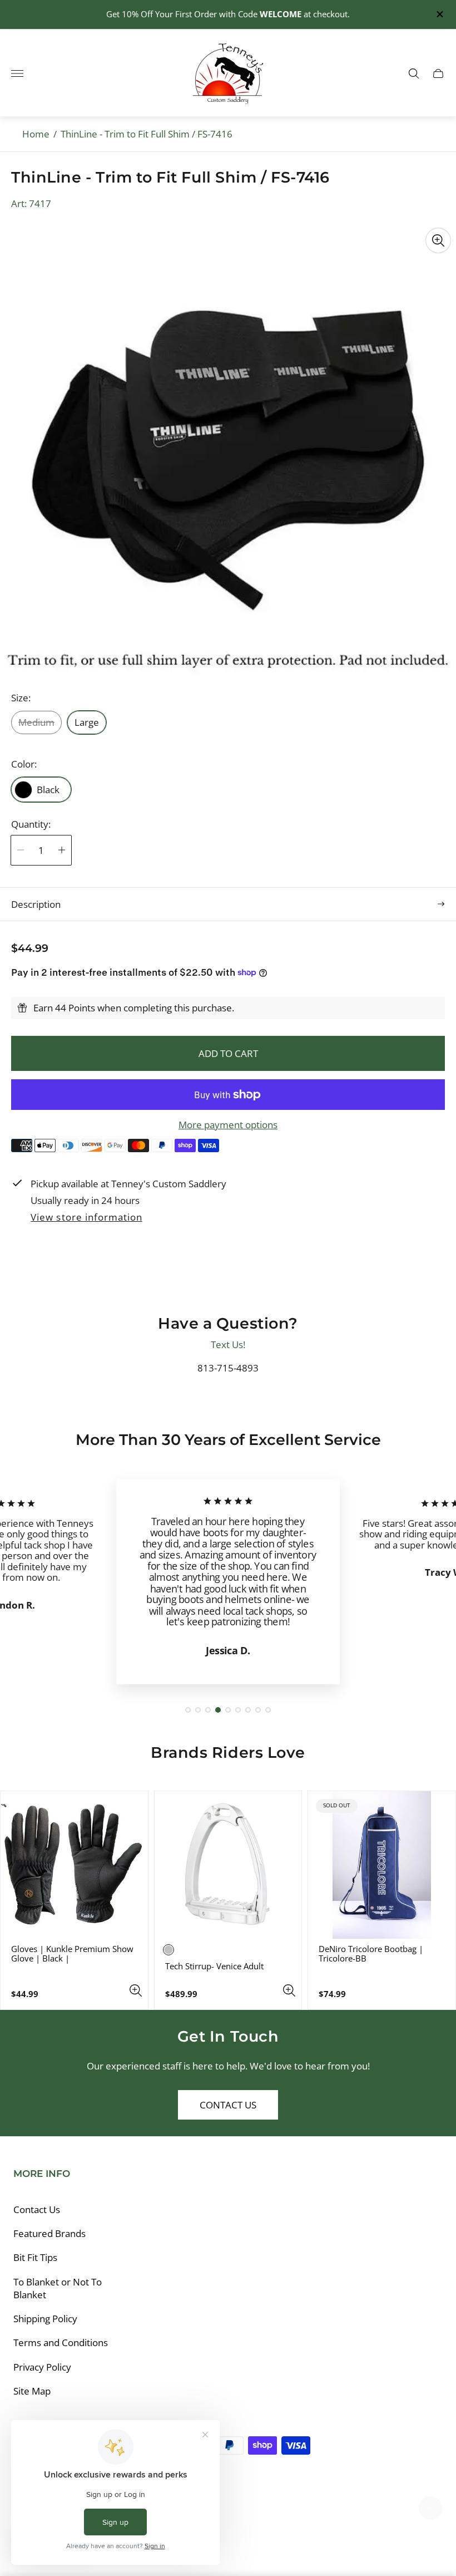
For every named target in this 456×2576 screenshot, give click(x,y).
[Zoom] (438, 240)
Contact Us (228, 2105)
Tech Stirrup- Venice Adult (214, 1966)
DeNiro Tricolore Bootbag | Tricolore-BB (371, 1954)
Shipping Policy (45, 2319)
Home (36, 134)
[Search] (414, 73)
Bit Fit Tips (35, 2257)
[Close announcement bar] (439, 14)
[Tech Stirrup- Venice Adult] (228, 1865)
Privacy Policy (42, 2367)
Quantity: (31, 824)
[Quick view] (136, 1990)
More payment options (228, 1125)
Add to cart (228, 1053)
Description (36, 904)
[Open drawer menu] (17, 73)
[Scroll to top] (430, 2508)
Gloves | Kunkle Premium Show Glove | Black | (72, 1954)
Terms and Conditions (61, 2343)
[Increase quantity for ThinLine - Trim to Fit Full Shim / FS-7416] (62, 850)
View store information (86, 1218)
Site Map (32, 2391)
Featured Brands (49, 2233)
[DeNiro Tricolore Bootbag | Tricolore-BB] (382, 1865)
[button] (188, 1710)
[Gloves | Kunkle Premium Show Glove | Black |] (74, 1865)
